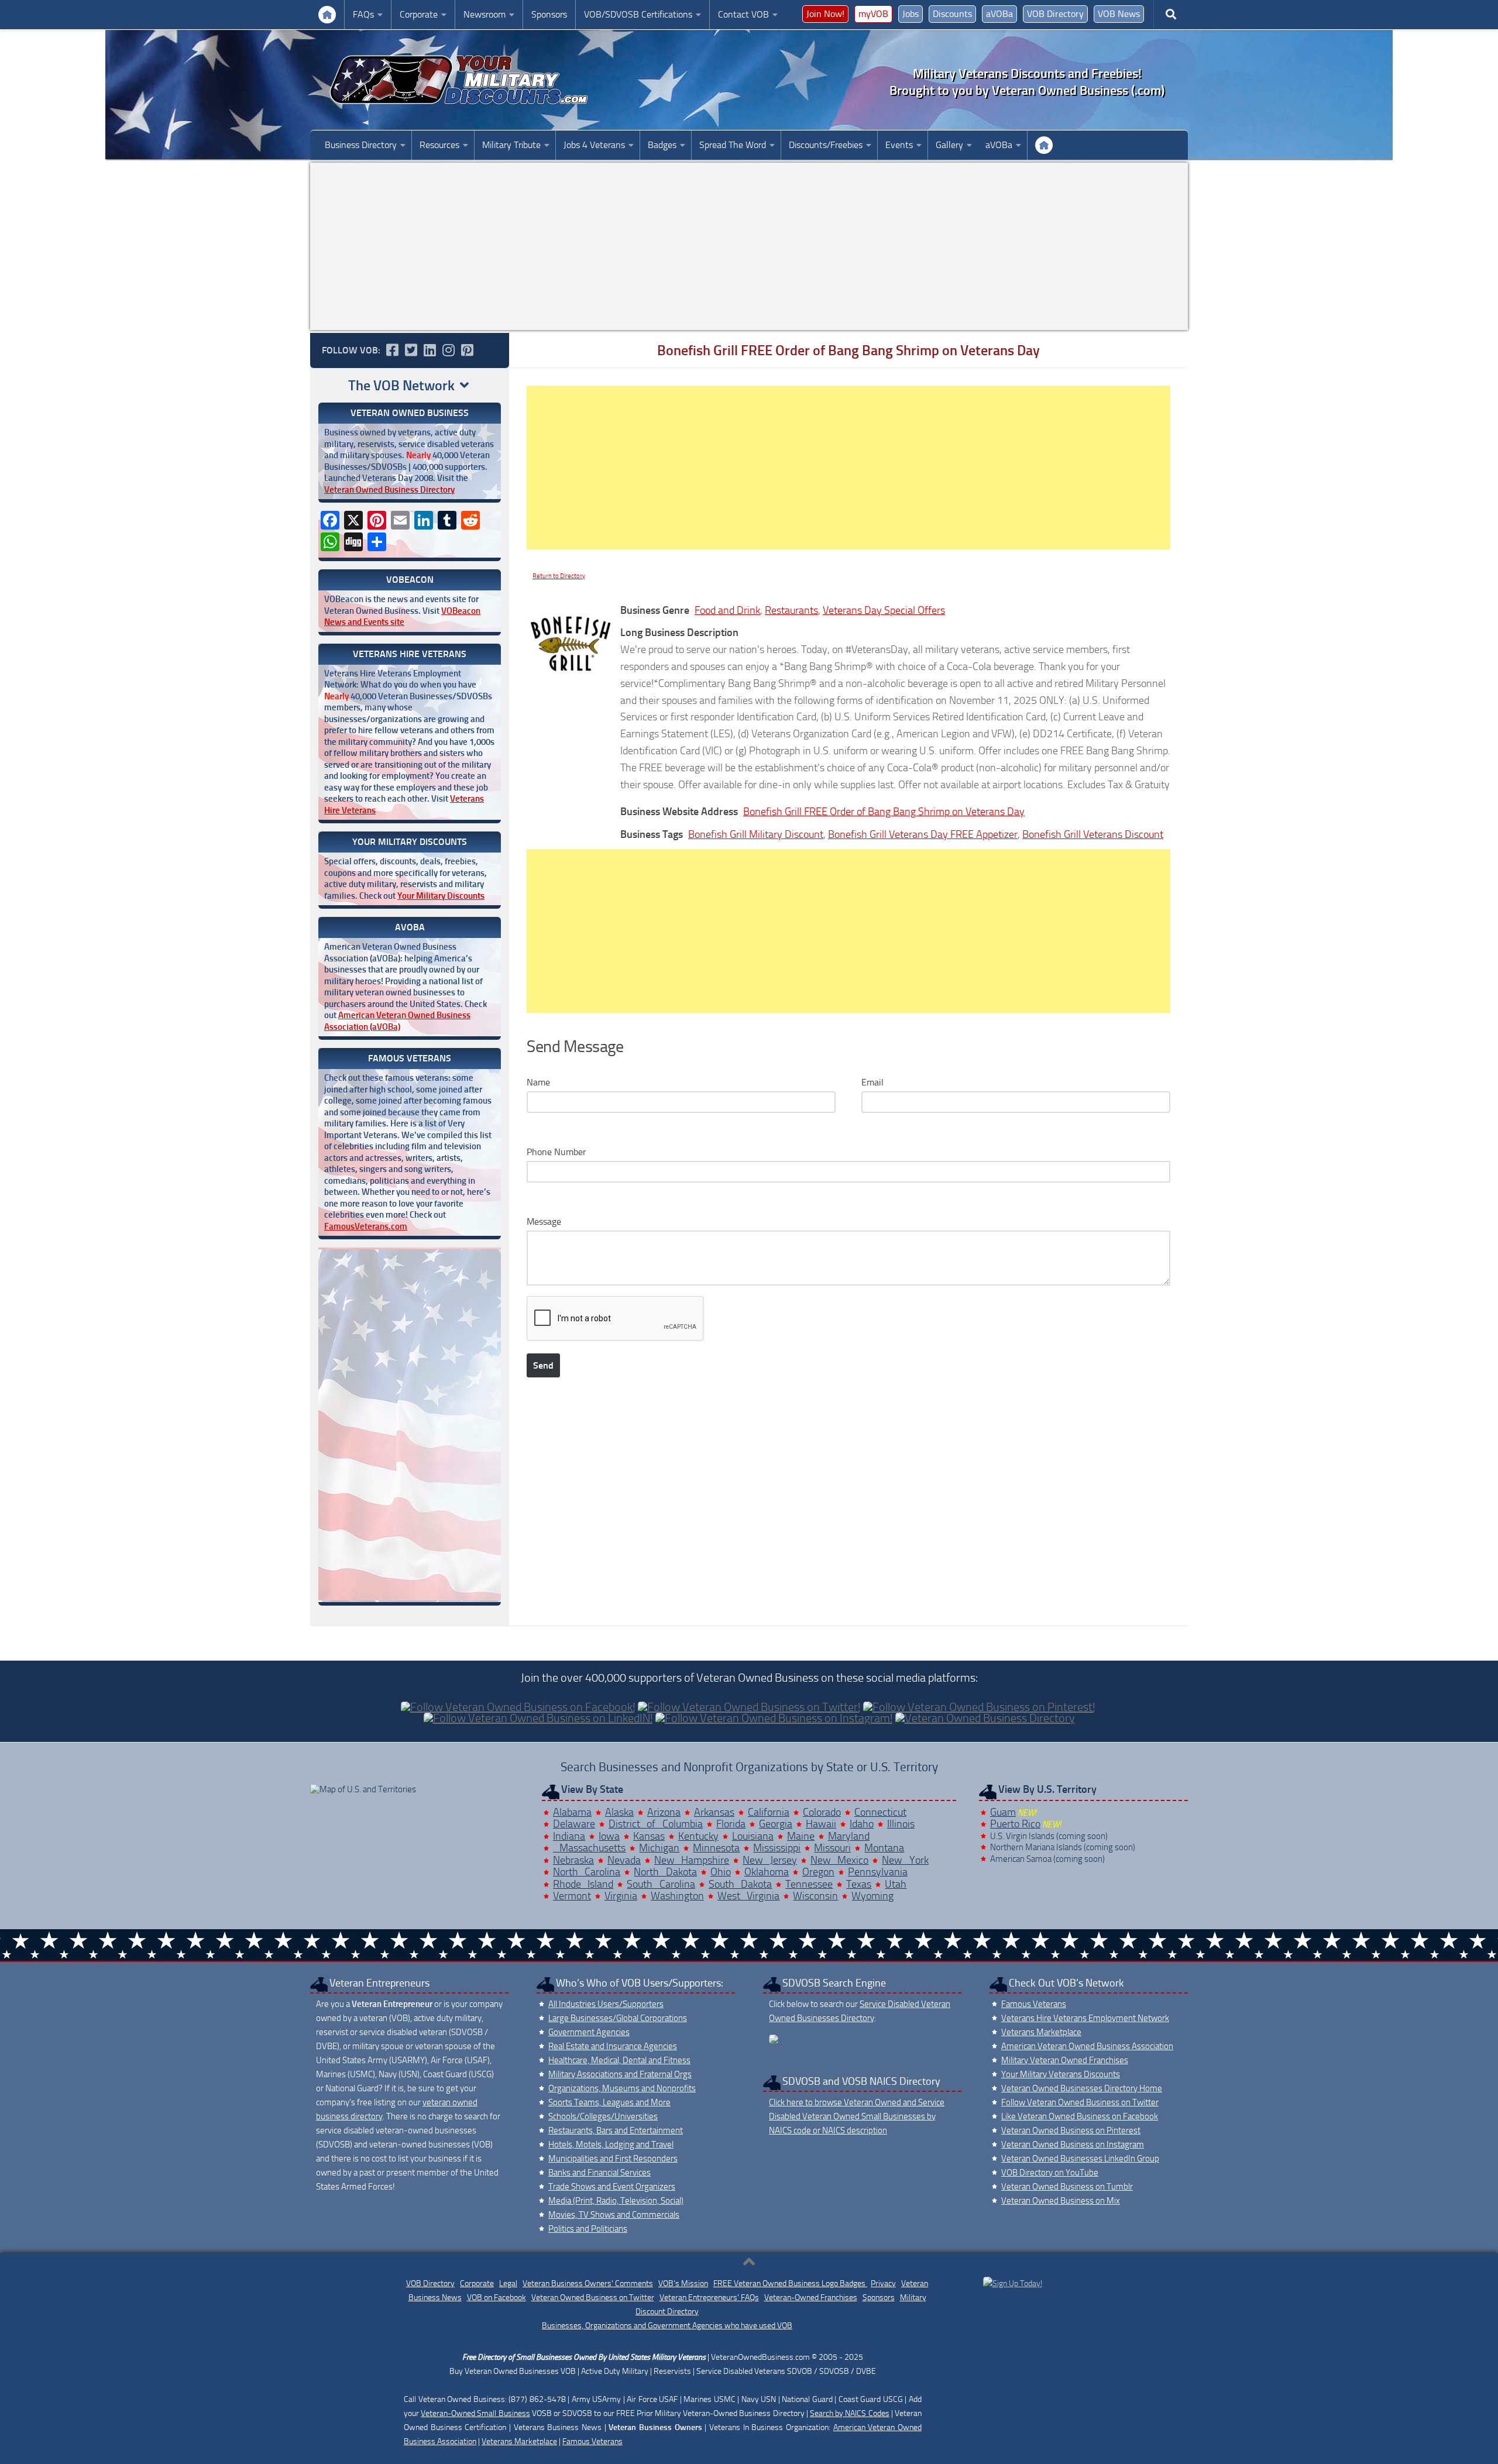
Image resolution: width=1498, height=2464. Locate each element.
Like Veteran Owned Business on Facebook (1080, 2116)
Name (538, 1082)
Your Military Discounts (441, 896)
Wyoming (872, 1896)
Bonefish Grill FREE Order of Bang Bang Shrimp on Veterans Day (884, 812)
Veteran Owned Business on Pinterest (1071, 2130)
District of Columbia (656, 1824)
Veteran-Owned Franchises (811, 2298)
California (769, 1812)
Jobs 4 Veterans (594, 145)
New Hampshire (692, 1860)
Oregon (818, 1872)
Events (899, 145)
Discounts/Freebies (826, 145)
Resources (439, 145)
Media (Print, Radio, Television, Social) (616, 2201)
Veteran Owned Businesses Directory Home (1082, 2088)
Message (544, 1221)
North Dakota (665, 1872)
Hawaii (821, 1824)
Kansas (649, 1836)
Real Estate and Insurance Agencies (613, 2046)
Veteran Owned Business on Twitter (593, 2298)
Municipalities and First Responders (613, 2159)
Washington (677, 1896)
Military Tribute (511, 145)
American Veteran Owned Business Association (1087, 2046)
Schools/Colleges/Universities (603, 2116)
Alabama (572, 1812)
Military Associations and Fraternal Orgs (620, 2074)
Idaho (862, 1824)
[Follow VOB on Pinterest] (467, 350)
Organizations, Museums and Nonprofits (622, 2088)
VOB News (1119, 14)
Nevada (624, 1860)
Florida (731, 1824)
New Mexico (840, 1860)
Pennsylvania (878, 1872)
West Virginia (749, 1896)
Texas (859, 1884)
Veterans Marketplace (1041, 2032)
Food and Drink (727, 610)
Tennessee (809, 1884)
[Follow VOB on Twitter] (411, 350)
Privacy (883, 2283)
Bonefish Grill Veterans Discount (1093, 834)
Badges (662, 145)
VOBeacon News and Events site (402, 617)
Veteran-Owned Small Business (475, 2413)
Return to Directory (559, 576)
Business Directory (361, 145)
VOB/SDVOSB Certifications (638, 14)
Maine (801, 1836)
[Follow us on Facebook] (392, 350)
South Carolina (661, 1884)
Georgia (776, 1824)
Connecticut (880, 1812)
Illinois (901, 1824)
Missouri (832, 1848)
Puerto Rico (1015, 1824)
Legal (508, 2283)
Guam (1003, 1812)
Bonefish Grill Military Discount (756, 834)
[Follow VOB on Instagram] (448, 350)
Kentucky (698, 1836)
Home (1044, 145)
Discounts (952, 14)
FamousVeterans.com (366, 1226)
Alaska (619, 1812)
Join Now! (825, 14)
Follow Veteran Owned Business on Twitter (1080, 2102)
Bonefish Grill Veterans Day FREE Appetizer (923, 834)
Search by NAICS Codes (850, 2413)
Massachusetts (590, 1848)
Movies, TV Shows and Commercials (614, 2215)
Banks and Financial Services (599, 2173)
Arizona (664, 1812)
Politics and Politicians (588, 2229)
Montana (884, 1848)
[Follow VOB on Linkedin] (430, 350)
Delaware (574, 1824)
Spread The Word (733, 145)
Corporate (419, 14)
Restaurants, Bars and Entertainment (616, 2130)
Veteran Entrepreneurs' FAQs (709, 2298)
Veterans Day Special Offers (884, 610)
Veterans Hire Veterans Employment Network (1085, 2018)
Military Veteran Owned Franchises (1065, 2060)
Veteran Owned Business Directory (389, 490)
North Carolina (587, 1872)
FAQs (363, 14)
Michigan (659, 1848)
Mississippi (777, 1848)
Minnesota (716, 1848)
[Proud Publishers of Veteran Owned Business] (1013, 2283)
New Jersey (770, 1860)
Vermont (572, 1896)
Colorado (822, 1812)
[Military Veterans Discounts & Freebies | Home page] (459, 80)
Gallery (949, 145)
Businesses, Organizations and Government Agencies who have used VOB (667, 2326)
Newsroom (485, 14)
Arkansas (714, 1812)
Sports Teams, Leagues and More (609, 2102)
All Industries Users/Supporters (606, 2004)
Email (872, 1082)
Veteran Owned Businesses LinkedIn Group (1080, 2159)
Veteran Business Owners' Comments (588, 2283)
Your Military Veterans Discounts (327, 15)
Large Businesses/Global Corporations (618, 2018)
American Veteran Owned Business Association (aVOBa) (397, 1021)
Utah (896, 1884)
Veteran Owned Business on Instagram (1073, 2145)
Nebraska (573, 1860)
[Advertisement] (749, 246)
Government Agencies (589, 2032)
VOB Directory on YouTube (1050, 2173)
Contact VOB (743, 14)
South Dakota (741, 1884)
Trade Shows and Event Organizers (612, 2187)
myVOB (873, 14)
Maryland (849, 1836)
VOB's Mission (683, 2283)
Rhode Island (583, 1884)
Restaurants (791, 610)
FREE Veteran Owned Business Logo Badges (790, 2283)
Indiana (569, 1836)
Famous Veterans (1034, 2004)
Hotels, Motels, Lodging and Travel (611, 2145)
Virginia (621, 1896)
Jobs (911, 14)
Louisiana (753, 1836)
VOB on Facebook (497, 2298)
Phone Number (556, 1152)
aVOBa (999, 14)
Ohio (721, 1872)
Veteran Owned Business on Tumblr (1067, 2187)
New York (905, 1860)
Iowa (609, 1836)
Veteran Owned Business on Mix (1061, 2201)
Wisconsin (815, 1896)
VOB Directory (1055, 14)
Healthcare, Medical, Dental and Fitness (619, 2060)
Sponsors (549, 14)
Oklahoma (767, 1872)
